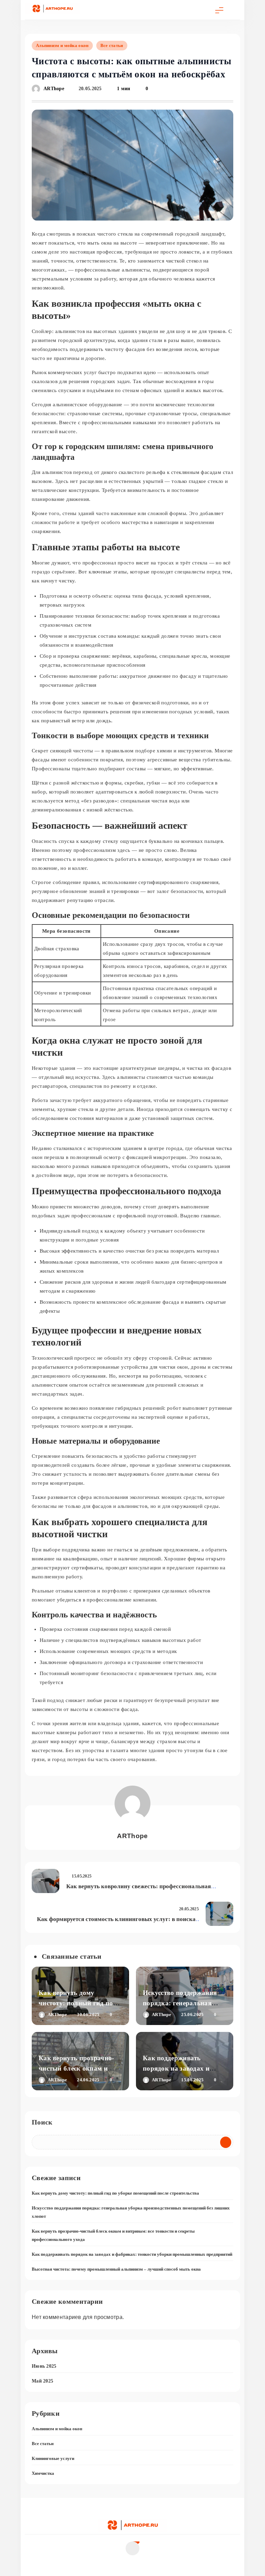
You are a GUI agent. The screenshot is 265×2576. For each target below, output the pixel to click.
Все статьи (112, 45)
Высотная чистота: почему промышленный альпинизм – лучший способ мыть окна (116, 2269)
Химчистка (43, 2473)
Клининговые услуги (53, 2458)
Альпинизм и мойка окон (62, 45)
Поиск (42, 2122)
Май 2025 (42, 2381)
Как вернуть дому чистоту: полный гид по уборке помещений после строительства (115, 2193)
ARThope (54, 89)
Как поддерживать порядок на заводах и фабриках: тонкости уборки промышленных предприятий (132, 2254)
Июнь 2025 (44, 2366)
